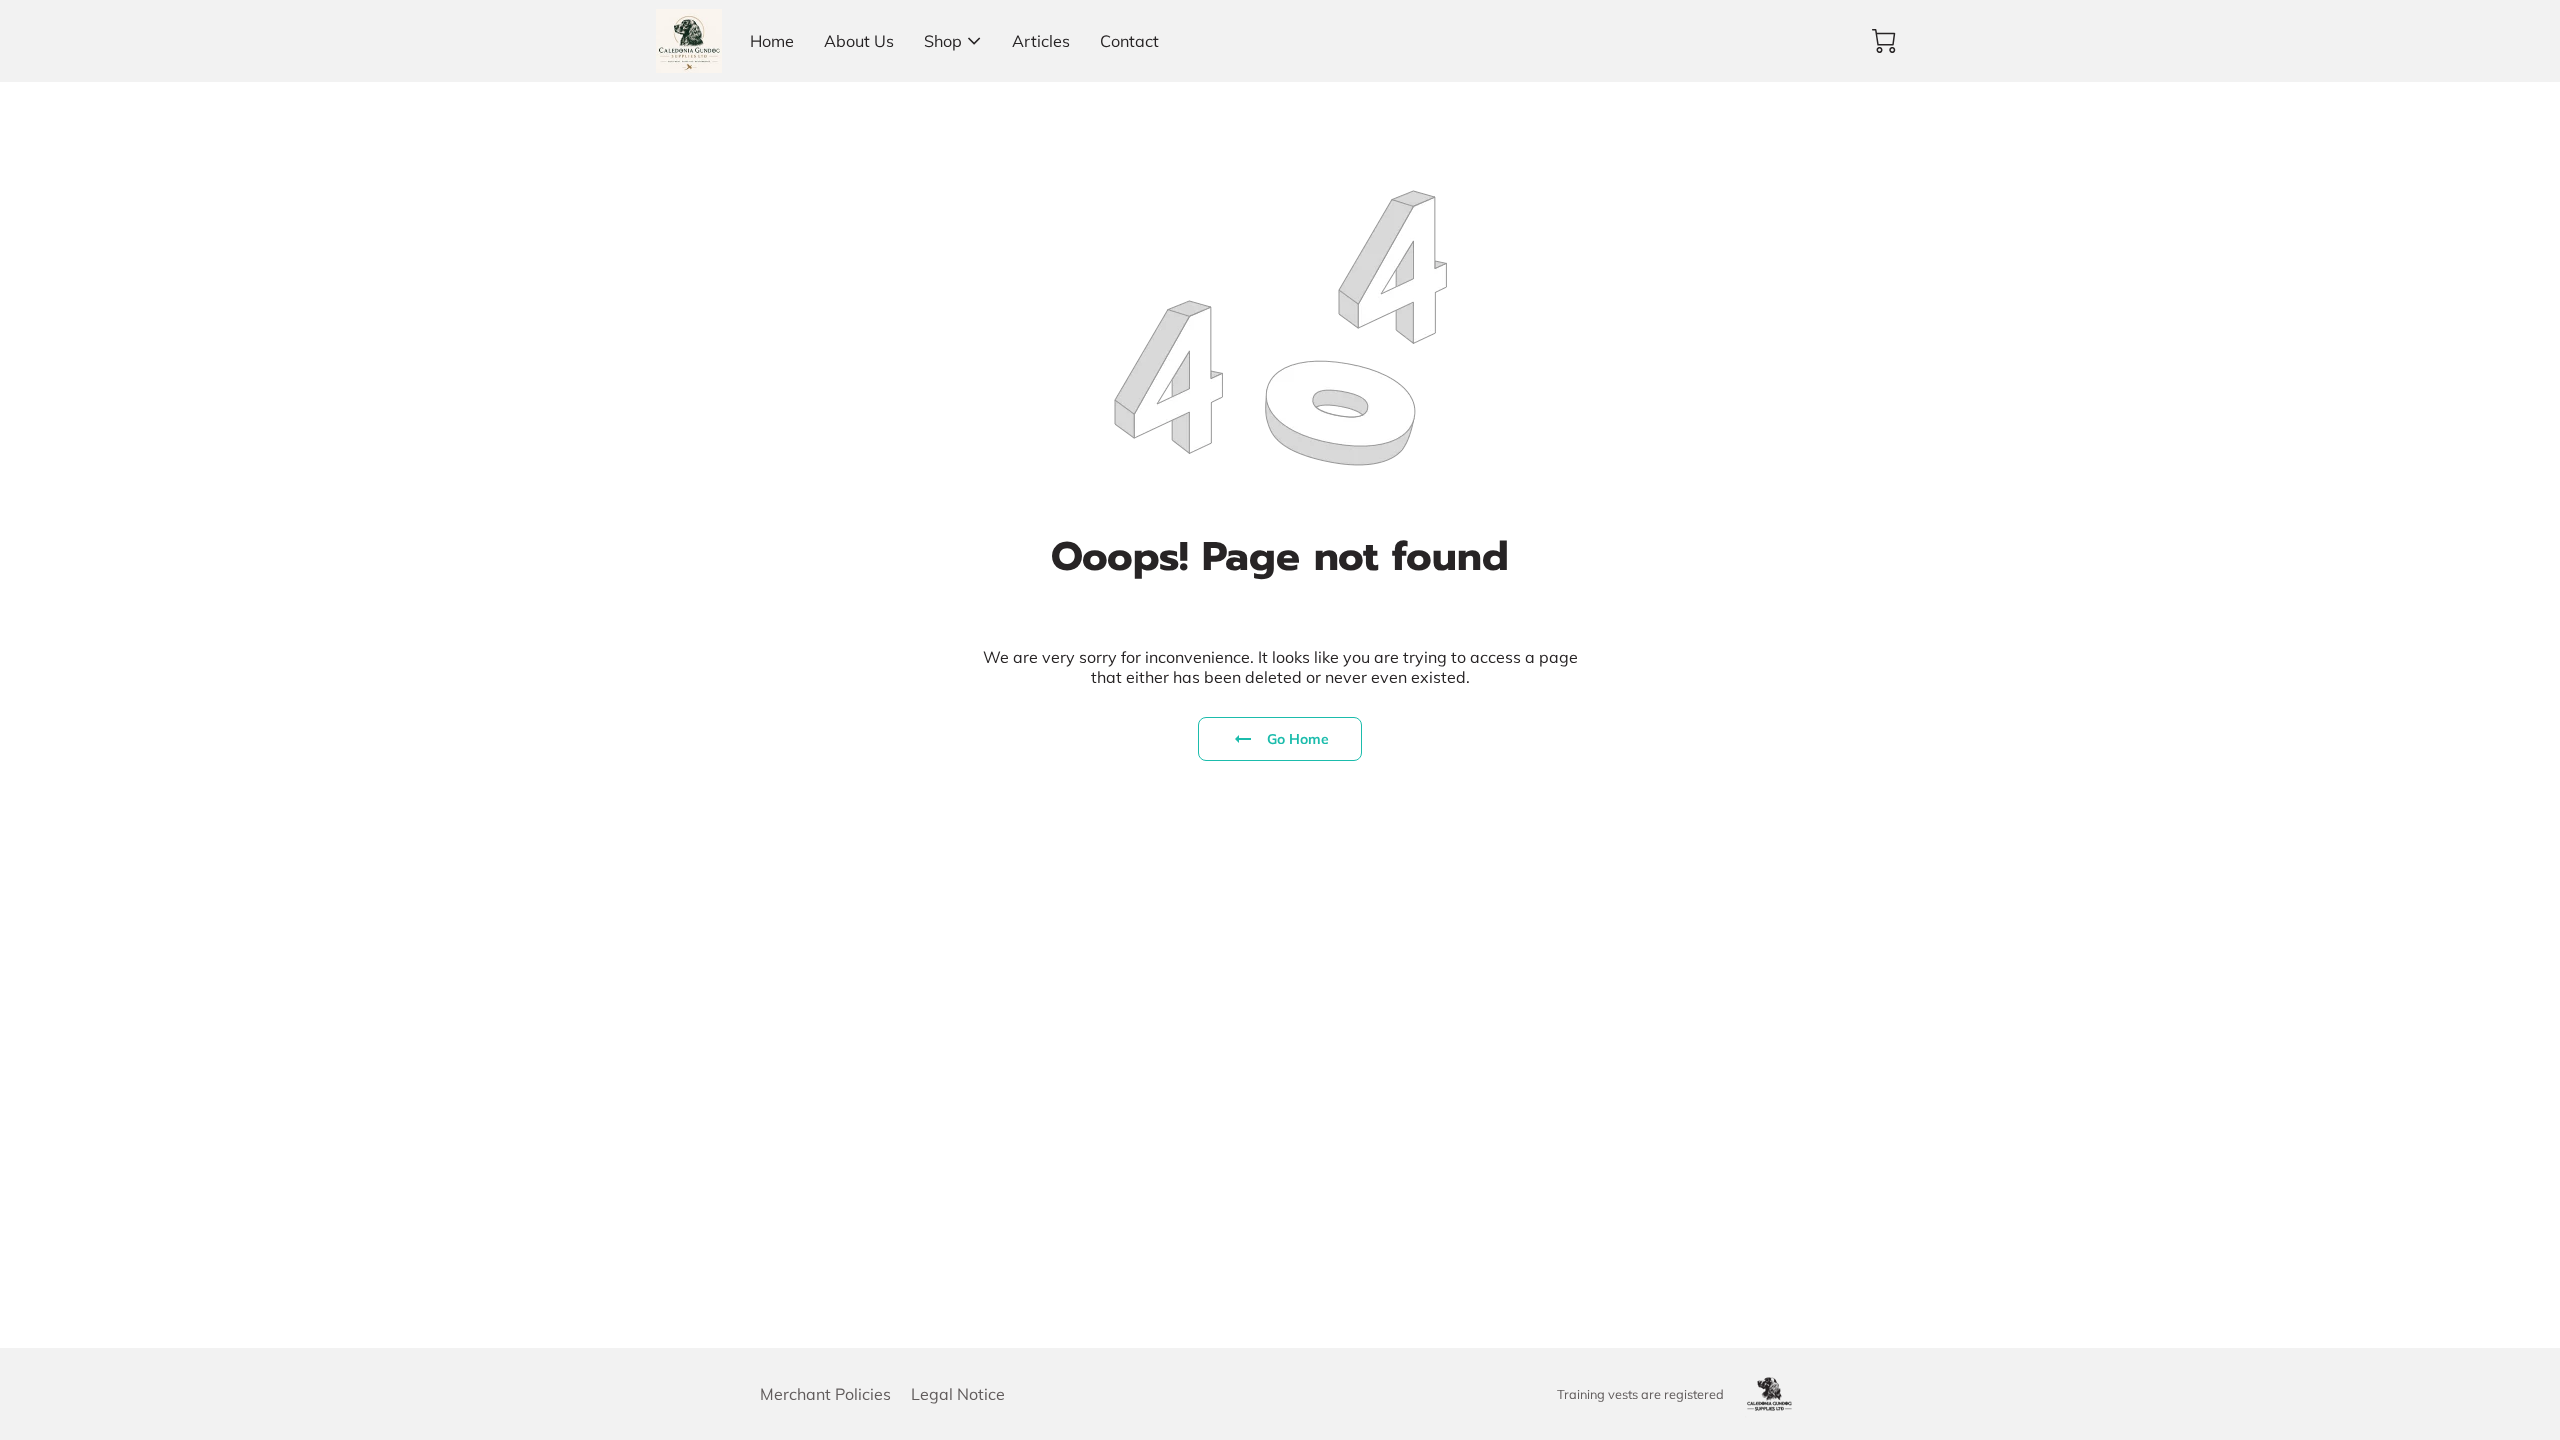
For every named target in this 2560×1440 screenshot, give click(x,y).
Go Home (1298, 739)
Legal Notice (958, 1394)
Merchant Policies (825, 1394)
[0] (1884, 41)
